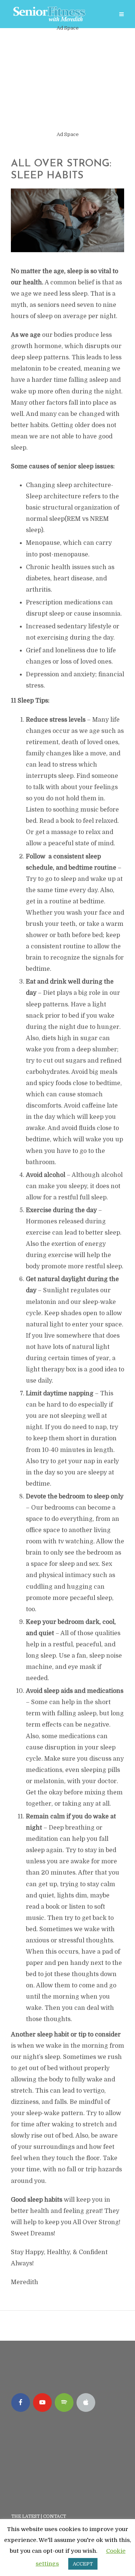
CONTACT (55, 2516)
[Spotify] (64, 2403)
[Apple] (86, 2403)
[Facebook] (21, 2403)
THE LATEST (25, 2516)
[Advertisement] (67, 81)
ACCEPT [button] (83, 2564)
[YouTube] (42, 2403)
